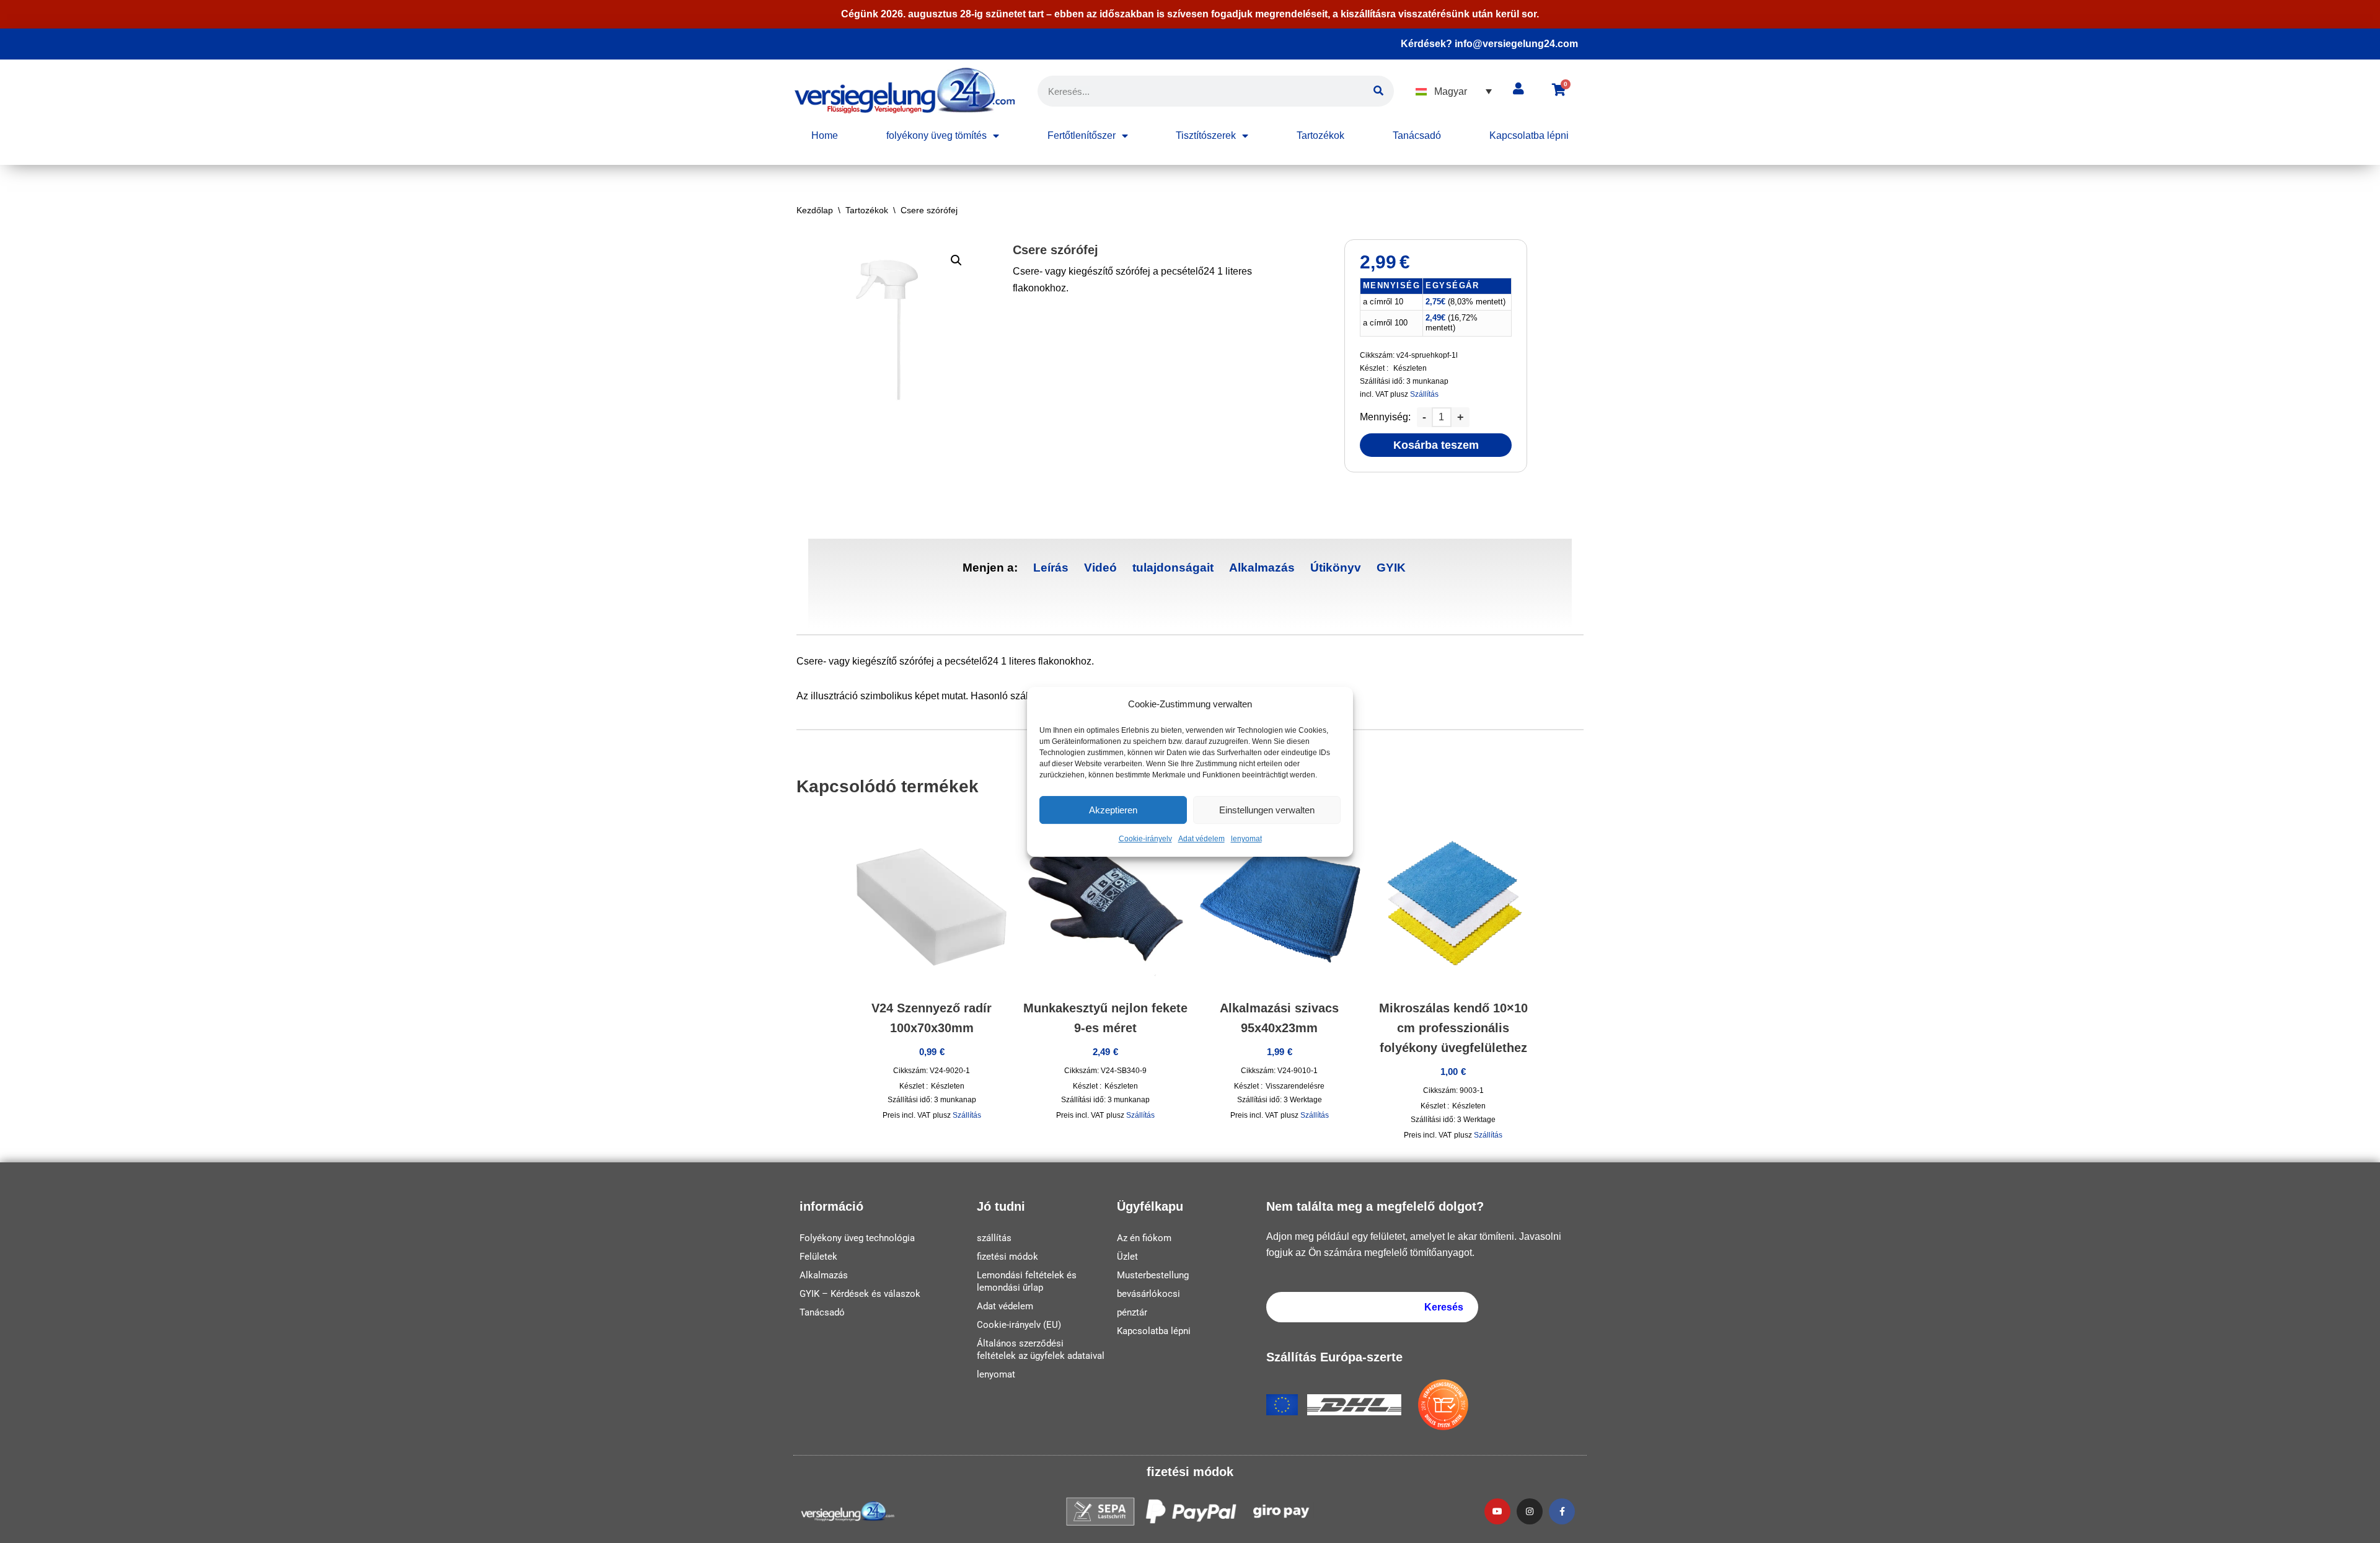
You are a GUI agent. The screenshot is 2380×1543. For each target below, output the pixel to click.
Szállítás (1424, 394)
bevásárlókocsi (1148, 1294)
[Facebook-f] (1562, 1511)
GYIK (1391, 568)
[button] (1454, 91)
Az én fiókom (1144, 1238)
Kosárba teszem (1436, 445)
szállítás (994, 1238)
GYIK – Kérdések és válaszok (860, 1294)
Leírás (1051, 568)
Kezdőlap (815, 210)
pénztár (1132, 1312)
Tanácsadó (1417, 135)
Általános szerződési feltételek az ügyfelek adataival (1041, 1350)
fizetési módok (1007, 1257)
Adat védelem (1201, 839)
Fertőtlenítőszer (1082, 135)
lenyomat (1246, 839)
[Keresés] (1378, 91)
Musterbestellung (1153, 1275)
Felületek (818, 1257)
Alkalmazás (1262, 568)
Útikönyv (1336, 568)
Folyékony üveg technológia (857, 1238)
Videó (1100, 568)
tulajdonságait (1173, 568)
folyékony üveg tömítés (937, 135)
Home (825, 135)
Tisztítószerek (1206, 135)
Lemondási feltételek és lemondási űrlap (1027, 1281)
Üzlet (1127, 1257)
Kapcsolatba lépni (1529, 135)
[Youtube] (1497, 1511)
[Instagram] (1530, 1511)
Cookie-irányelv (1145, 839)
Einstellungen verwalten (1267, 810)
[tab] (1051, 568)
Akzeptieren (1113, 810)
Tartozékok (1320, 135)
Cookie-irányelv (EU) (1019, 1325)
